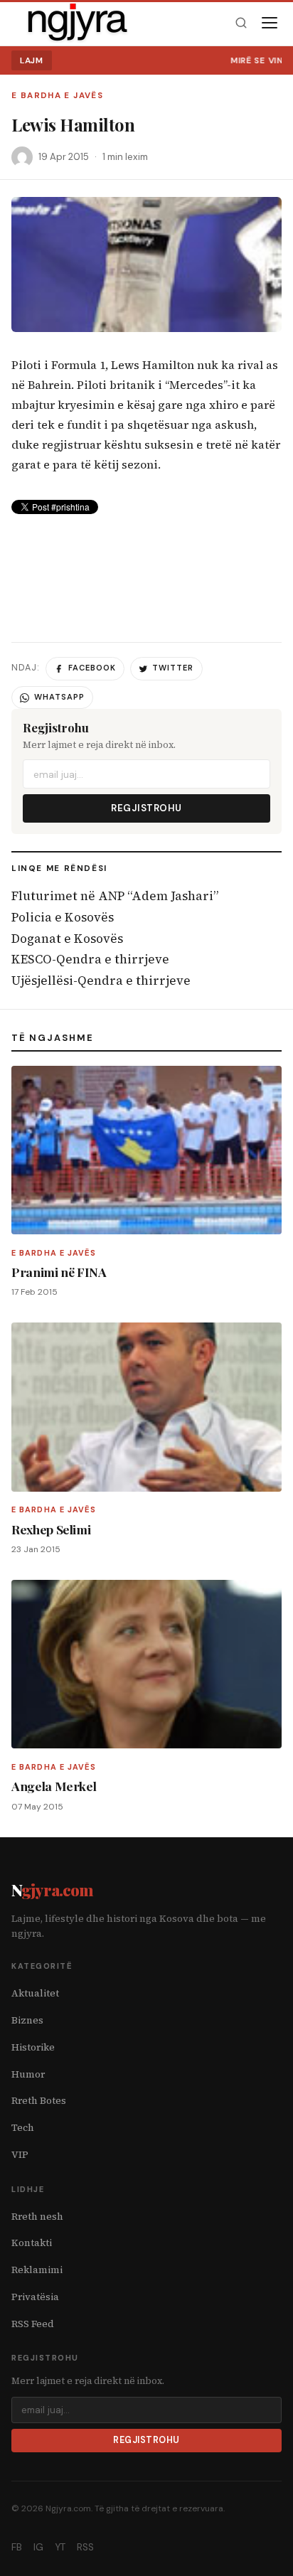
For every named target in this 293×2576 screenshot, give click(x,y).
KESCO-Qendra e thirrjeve (90, 959)
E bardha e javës (57, 96)
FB (17, 2547)
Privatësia (35, 2297)
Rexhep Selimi (51, 1529)
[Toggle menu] (270, 23)
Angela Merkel (54, 1786)
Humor (28, 2074)
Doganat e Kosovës (67, 939)
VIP (20, 2155)
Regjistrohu (146, 808)
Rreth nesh (37, 2217)
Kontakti (32, 2243)
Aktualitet (35, 1993)
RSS (85, 2547)
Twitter (173, 668)
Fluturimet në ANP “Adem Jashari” (115, 896)
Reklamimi (37, 2270)
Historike (33, 2047)
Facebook (92, 668)
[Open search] (241, 23)
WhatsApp (59, 697)
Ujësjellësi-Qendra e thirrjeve (101, 980)
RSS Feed (33, 2324)
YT (60, 2547)
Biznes (27, 2020)
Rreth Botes (39, 2101)
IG (38, 2547)
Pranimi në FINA (59, 1272)
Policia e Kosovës (63, 917)
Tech (23, 2128)
